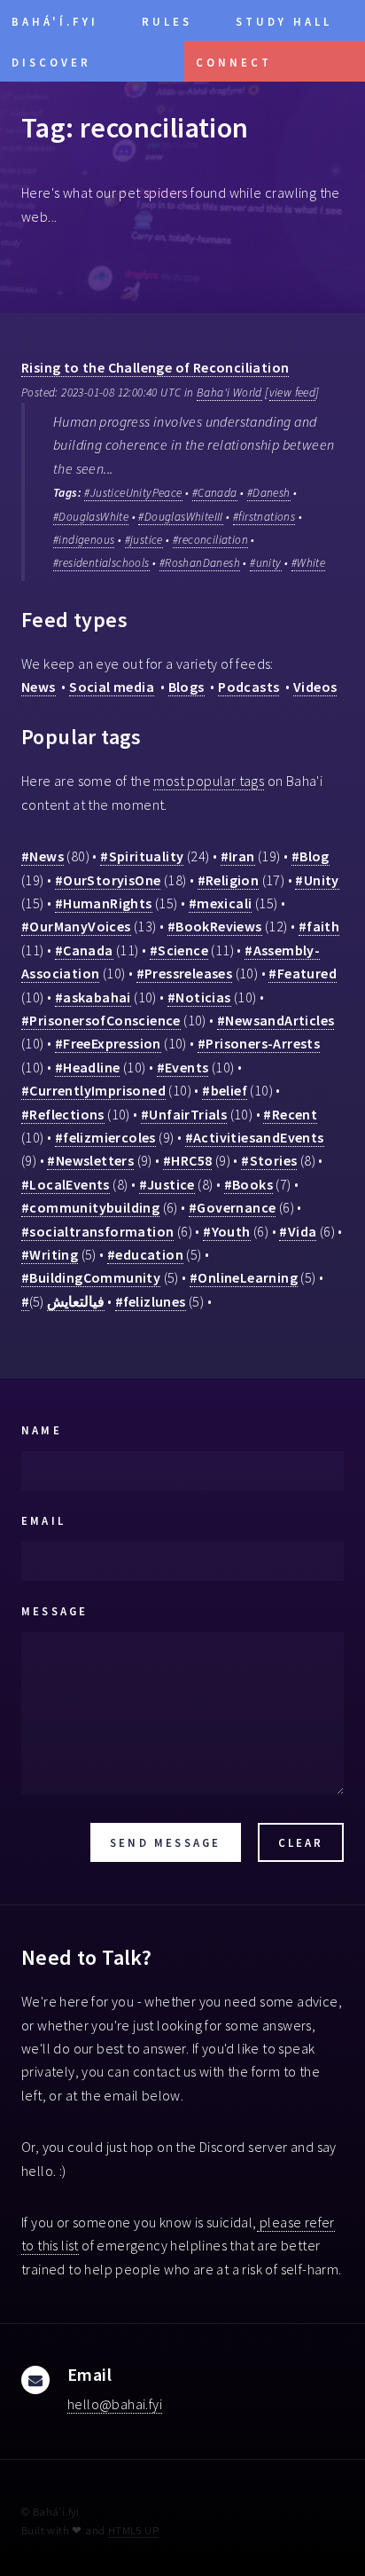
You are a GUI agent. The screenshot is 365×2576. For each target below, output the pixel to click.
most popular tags (209, 781)
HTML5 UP (133, 2530)
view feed (293, 393)
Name (42, 1430)
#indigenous (84, 540)
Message (54, 1611)
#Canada (215, 493)
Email (43, 1520)
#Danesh (269, 493)
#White (308, 563)
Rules (167, 21)
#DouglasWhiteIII (180, 517)
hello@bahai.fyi (115, 2404)
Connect (234, 62)
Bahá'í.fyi (55, 21)
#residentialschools (101, 563)
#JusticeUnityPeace (133, 493)
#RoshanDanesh (200, 563)
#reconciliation (210, 540)
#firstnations (264, 517)
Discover (51, 62)
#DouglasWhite (91, 517)
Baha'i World (229, 393)
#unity (265, 563)
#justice (144, 540)
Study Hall (284, 21)
